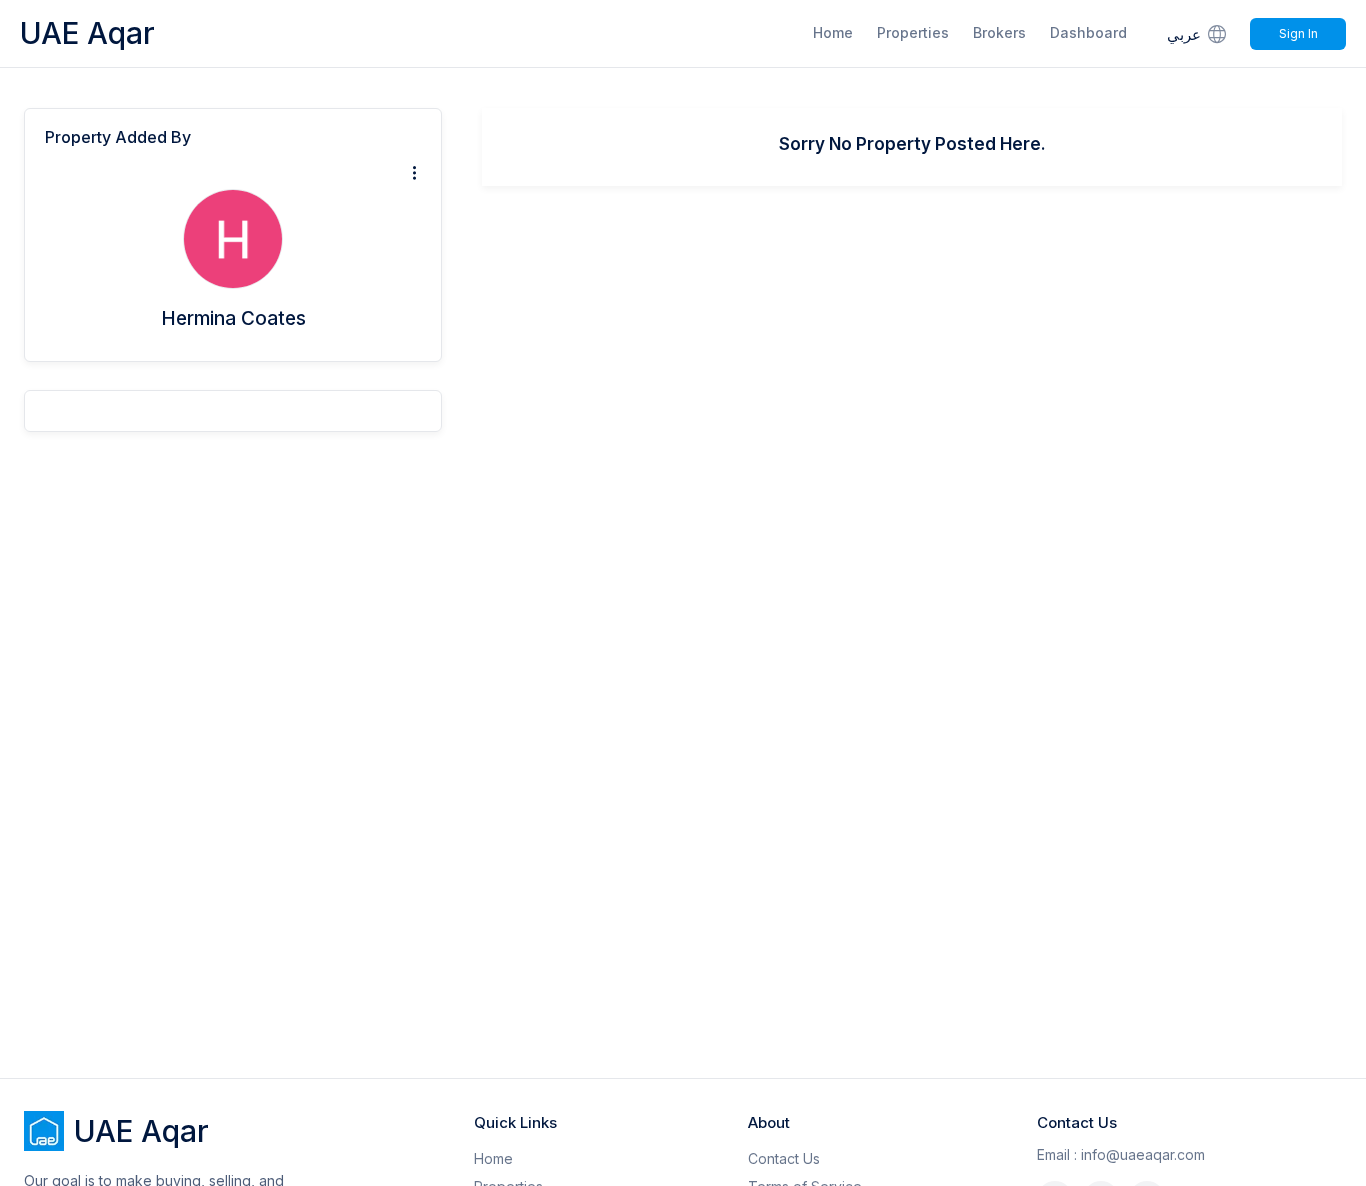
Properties (913, 32)
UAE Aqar (87, 33)
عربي (1184, 34)
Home (833, 32)
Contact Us (784, 1158)
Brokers (999, 32)
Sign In (1298, 33)
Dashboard (1088, 32)
